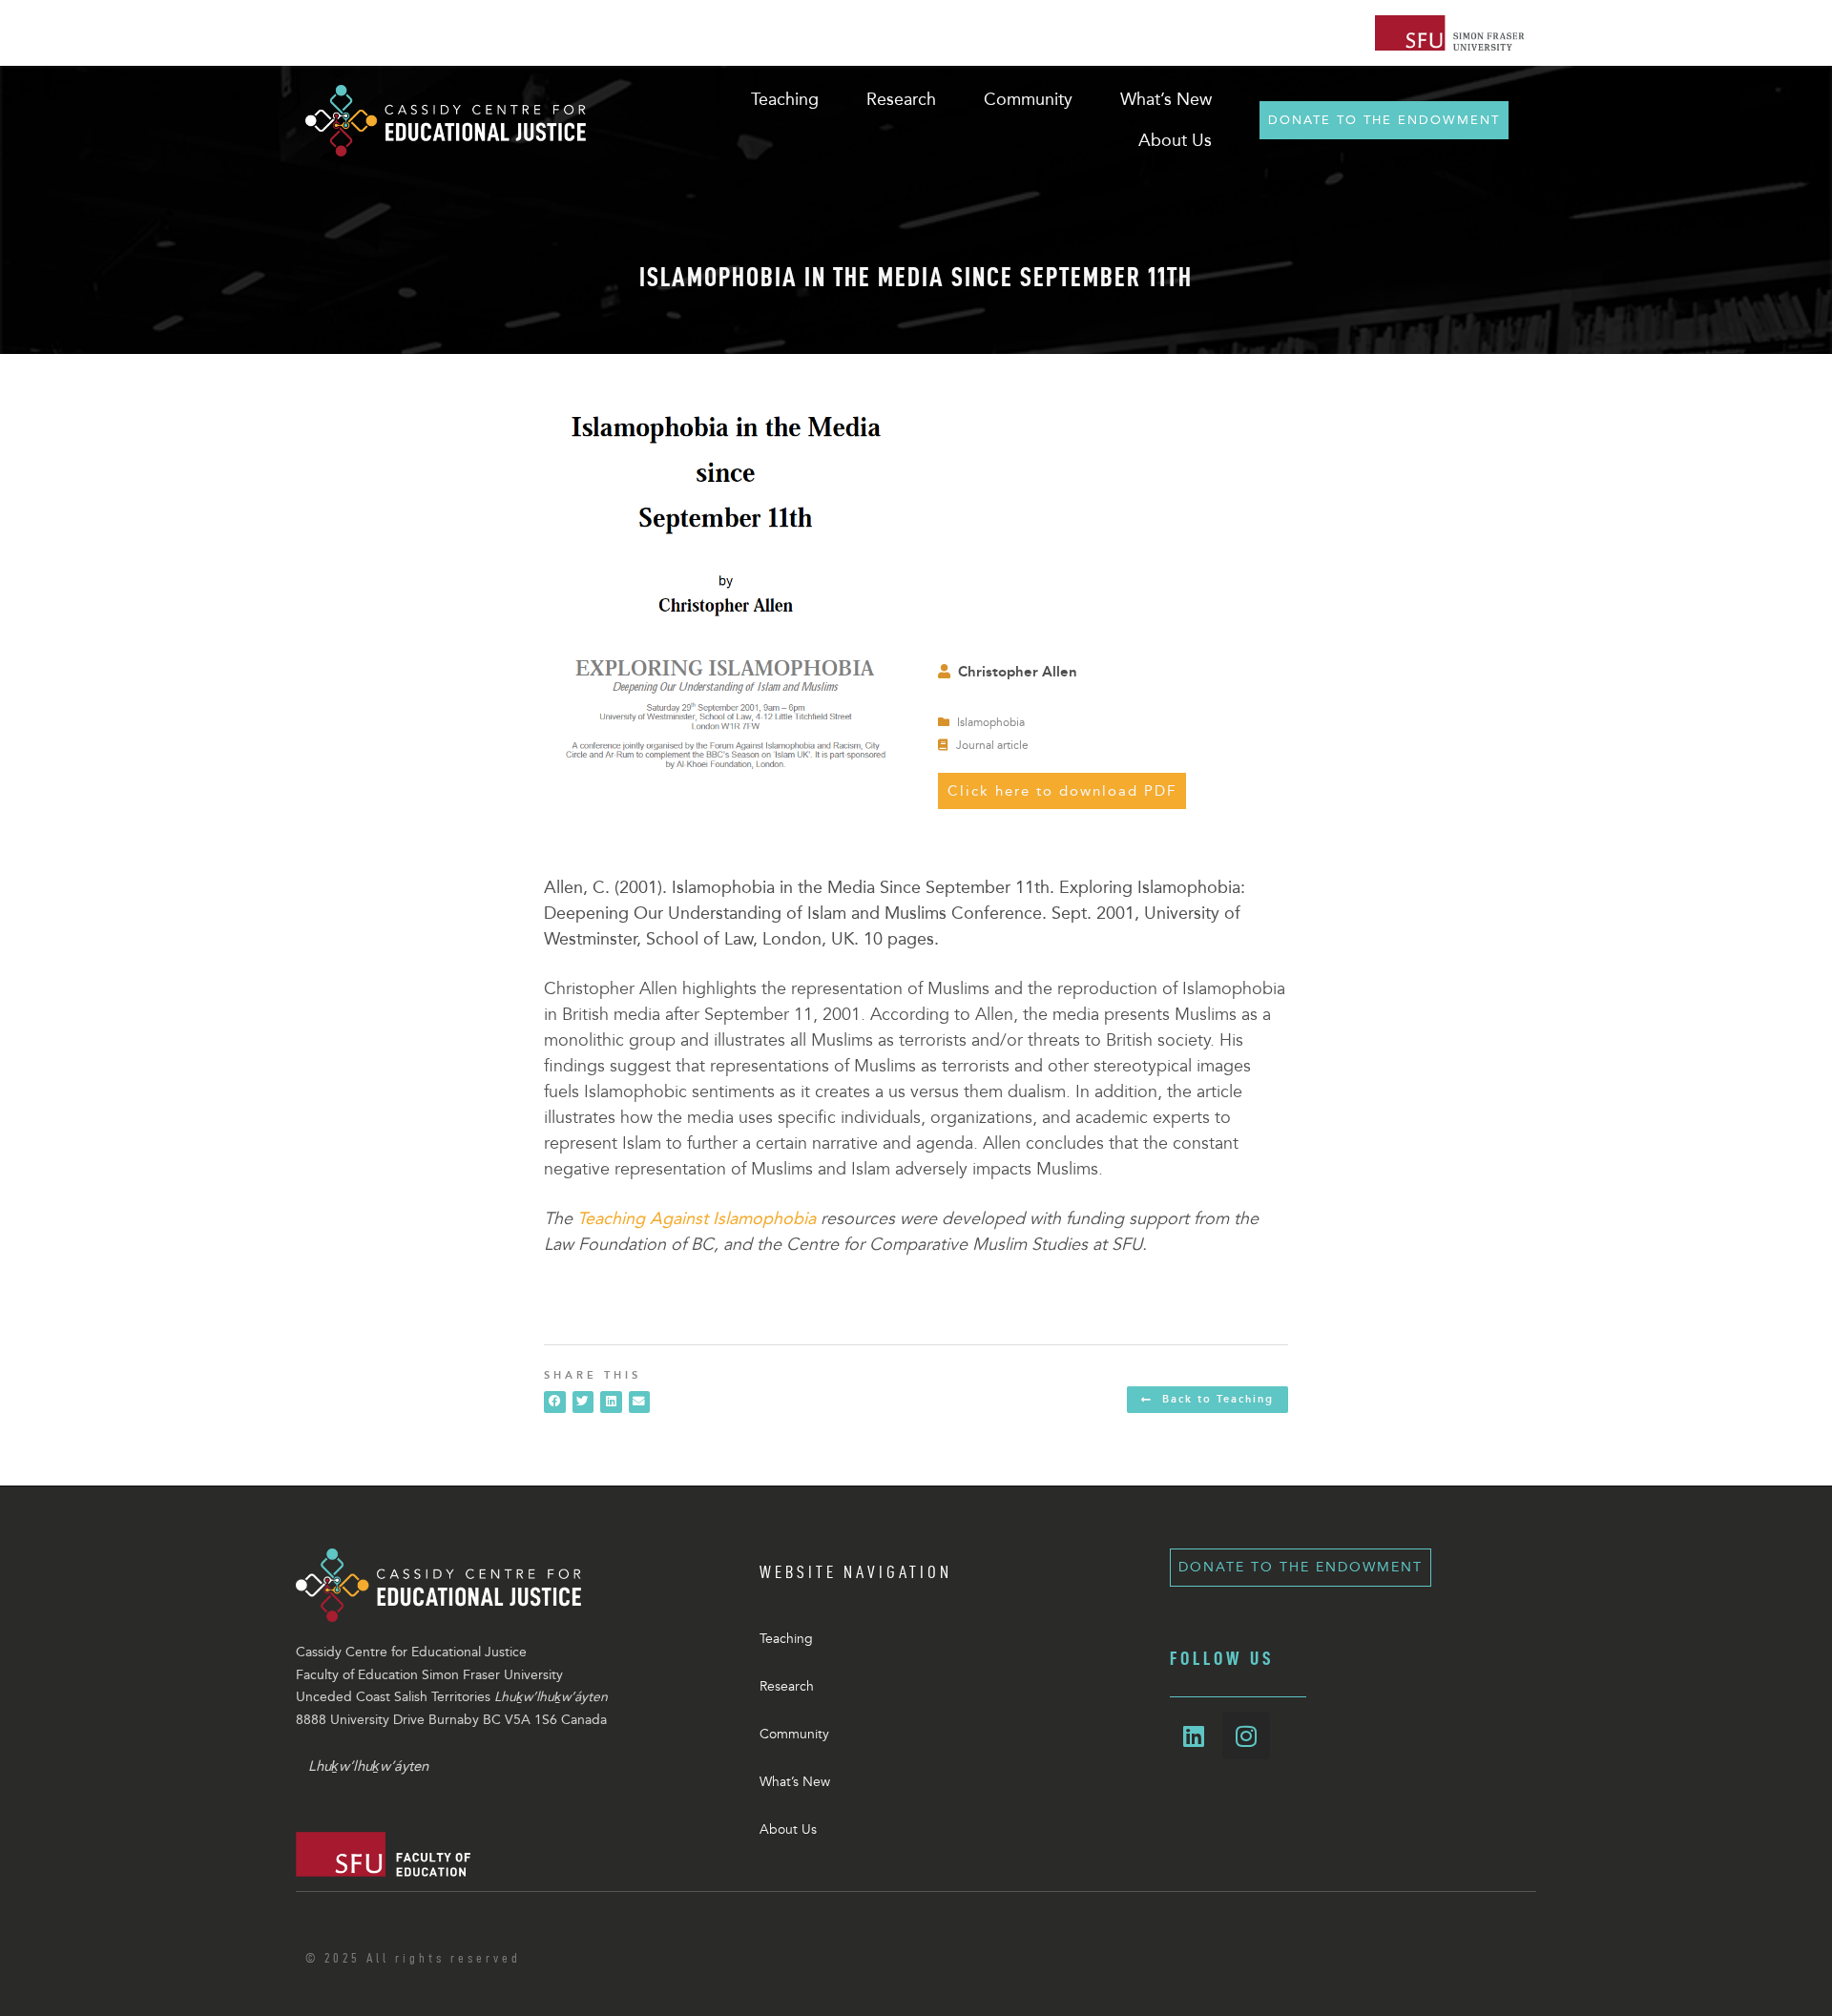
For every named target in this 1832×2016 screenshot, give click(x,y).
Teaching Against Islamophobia (697, 1218)
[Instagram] (1246, 1735)
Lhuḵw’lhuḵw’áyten (368, 1766)
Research (787, 1686)
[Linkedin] (1194, 1735)
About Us (788, 1829)
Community (794, 1734)
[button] (555, 1402)
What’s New (795, 1782)
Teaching (786, 1639)
